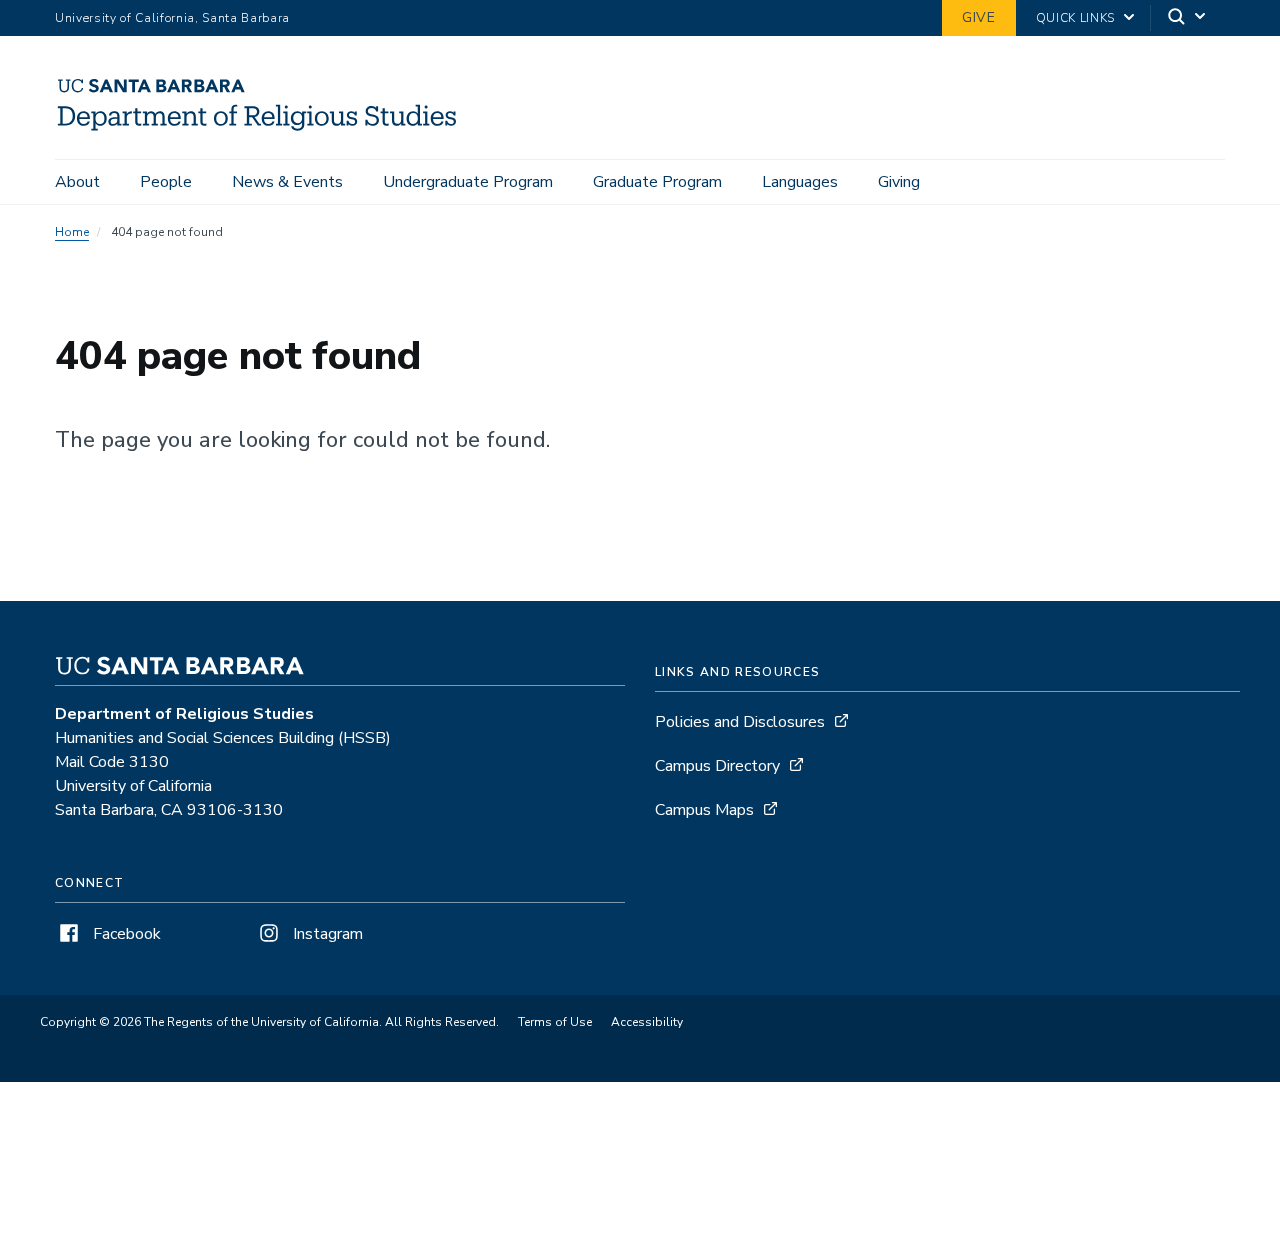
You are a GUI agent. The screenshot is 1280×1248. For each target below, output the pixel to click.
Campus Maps (704, 810)
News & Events (287, 182)
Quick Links (1075, 18)
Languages (800, 182)
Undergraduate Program (468, 182)
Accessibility (647, 1022)
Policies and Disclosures (740, 722)
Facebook (125, 934)
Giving (899, 182)
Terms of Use (555, 1022)
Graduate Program (657, 182)
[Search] (1188, 18)
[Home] (265, 131)
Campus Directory (717, 766)
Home (72, 232)
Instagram (326, 934)
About (77, 182)
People (166, 182)
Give (979, 17)
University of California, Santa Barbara (172, 18)
